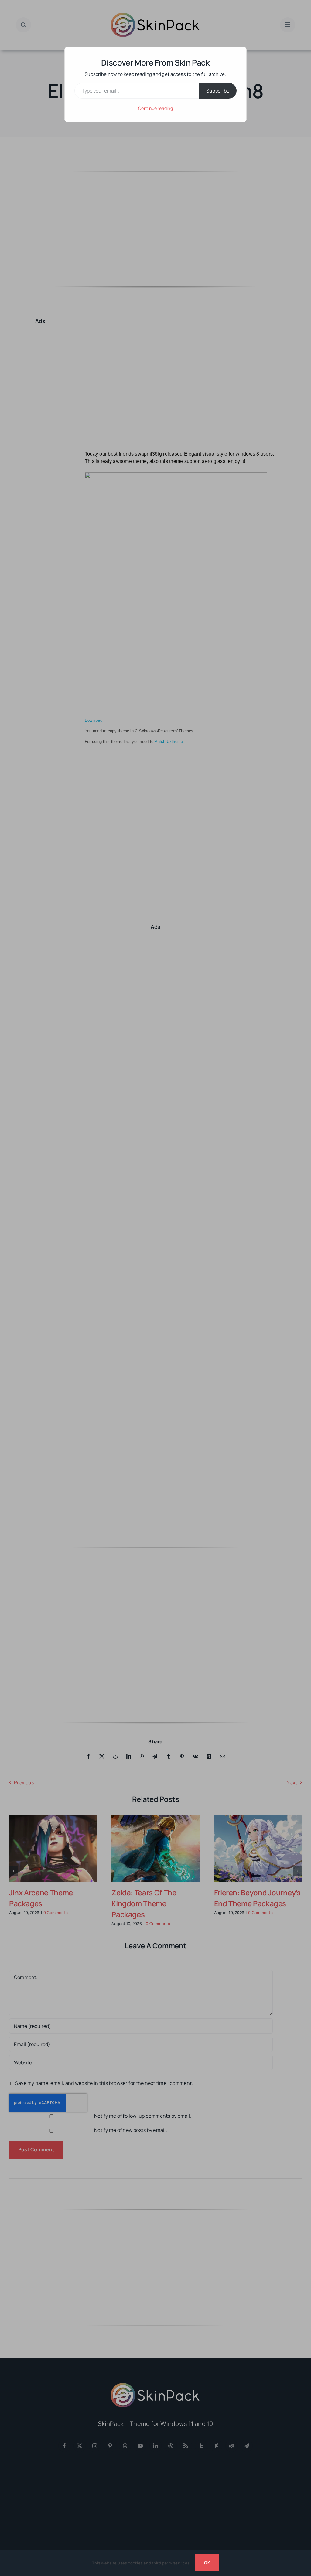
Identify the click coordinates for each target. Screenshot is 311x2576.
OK (207, 2563)
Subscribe (218, 91)
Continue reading (155, 108)
